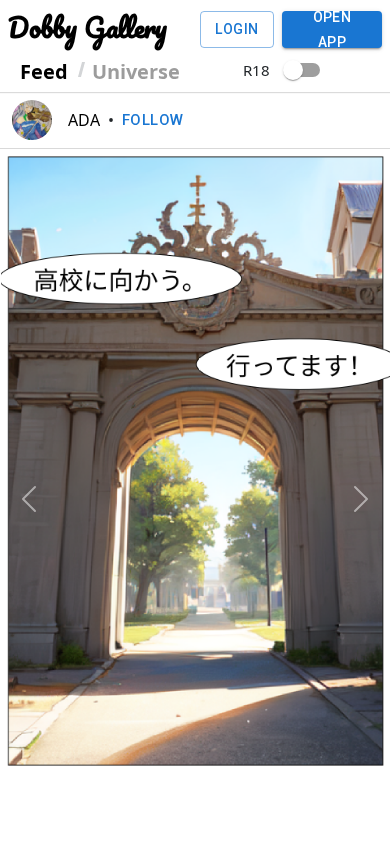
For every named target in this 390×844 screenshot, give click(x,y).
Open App (332, 29)
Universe (136, 71)
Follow (153, 120)
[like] (30, 802)
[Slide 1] (141, 745)
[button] (29, 421)
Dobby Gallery (87, 27)
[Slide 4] (249, 745)
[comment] (74, 802)
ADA (84, 120)
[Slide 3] (213, 745)
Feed (44, 71)
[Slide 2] (177, 745)
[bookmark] (360, 802)
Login (236, 29)
